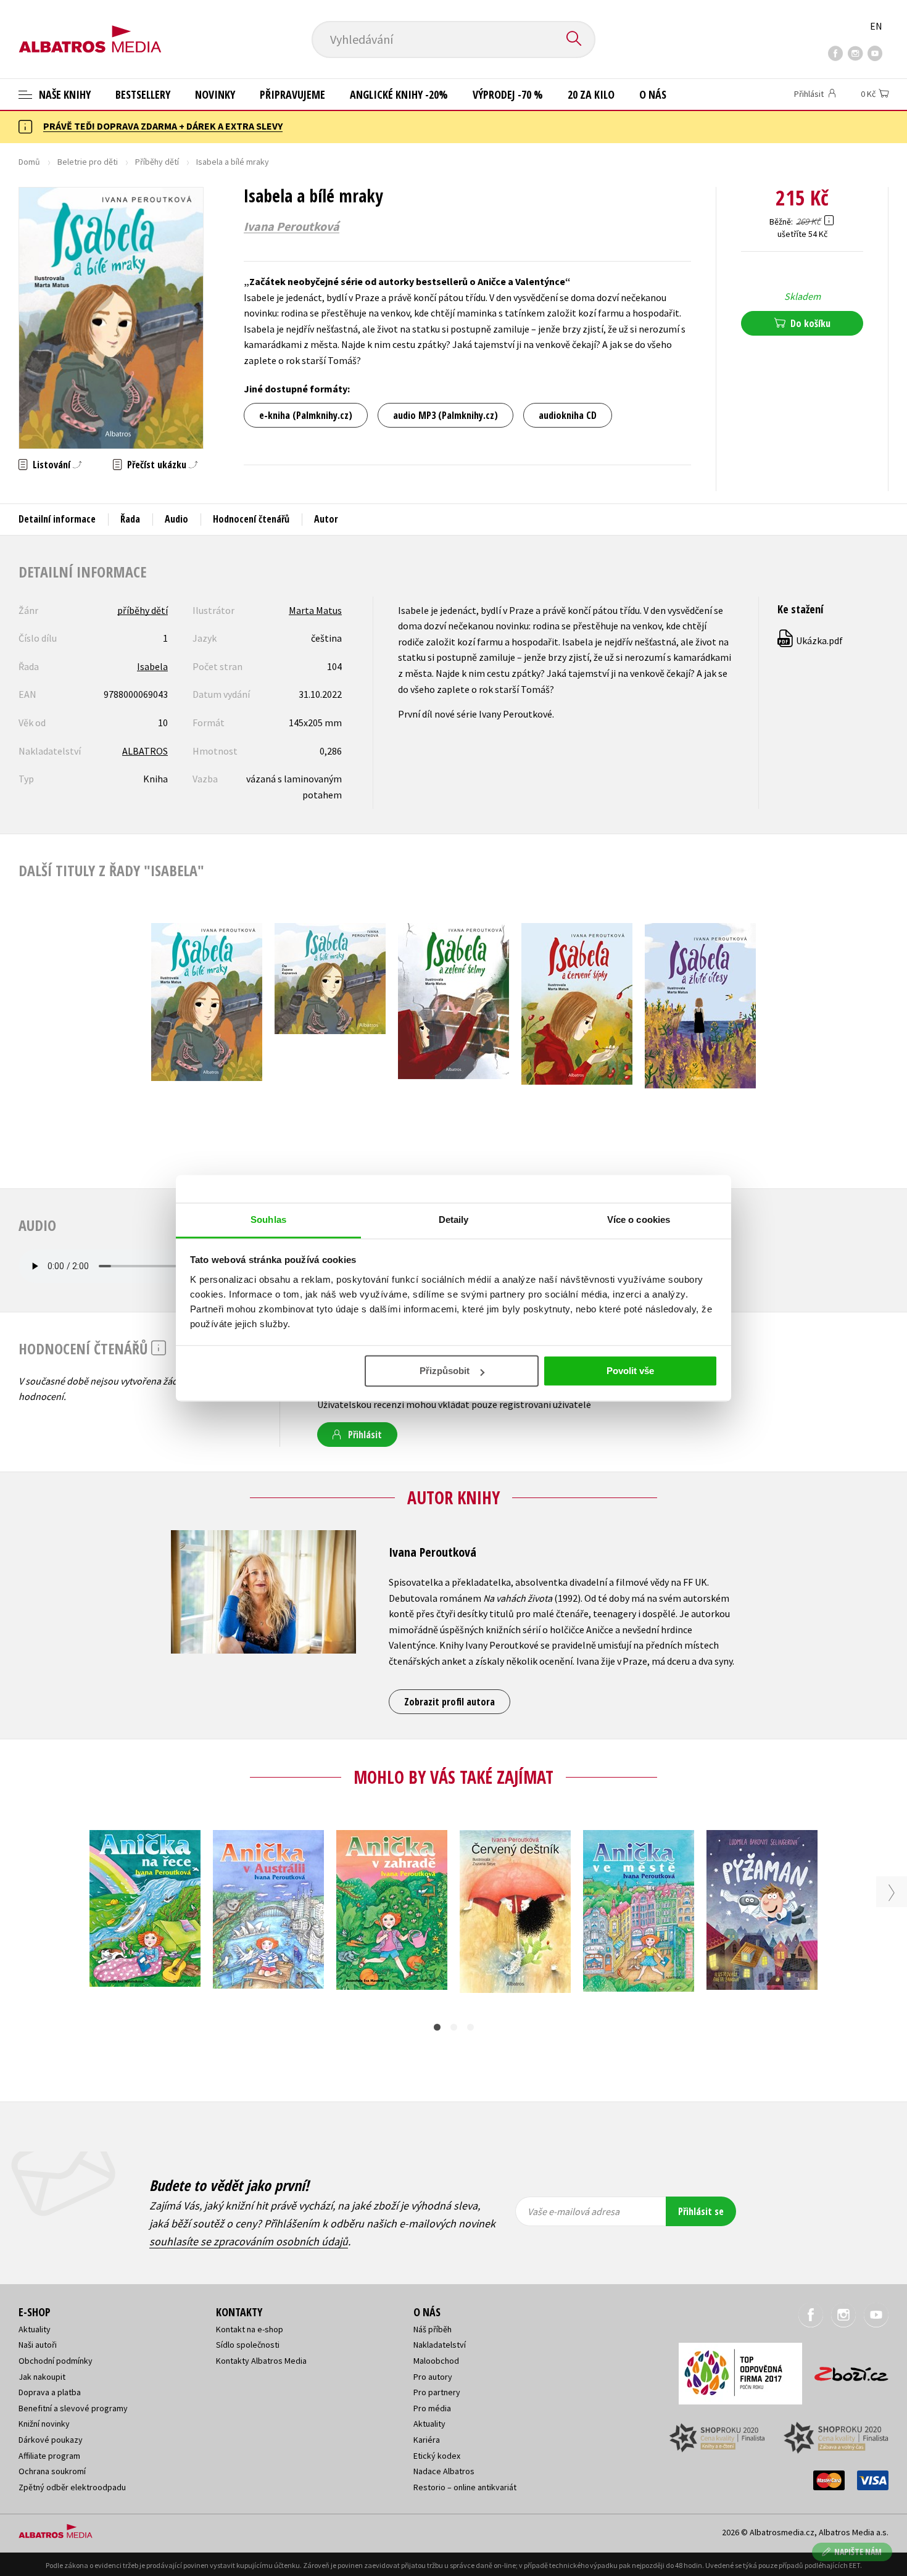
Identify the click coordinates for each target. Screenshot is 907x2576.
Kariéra (427, 2440)
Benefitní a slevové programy (73, 2408)
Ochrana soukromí (52, 2471)
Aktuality (35, 2329)
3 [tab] (470, 2027)
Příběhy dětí (157, 162)
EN (876, 26)
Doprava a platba (50, 2392)
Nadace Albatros (444, 2471)
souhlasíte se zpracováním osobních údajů (249, 2241)
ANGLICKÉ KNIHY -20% (399, 94)
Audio (176, 519)
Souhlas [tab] (268, 1220)
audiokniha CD (568, 415)
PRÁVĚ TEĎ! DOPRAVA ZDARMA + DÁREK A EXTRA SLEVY (163, 126)
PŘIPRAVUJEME (292, 94)
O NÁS (653, 94)
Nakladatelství (440, 2345)
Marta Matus (315, 610)
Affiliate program (49, 2456)
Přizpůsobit (445, 1371)
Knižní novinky (44, 2424)
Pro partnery (437, 2392)
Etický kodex (437, 2456)
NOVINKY (215, 94)
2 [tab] (454, 2027)
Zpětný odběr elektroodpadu (72, 2487)
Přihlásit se (701, 2211)
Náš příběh (433, 2329)
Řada (130, 519)
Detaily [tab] (454, 1220)
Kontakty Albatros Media (261, 2361)
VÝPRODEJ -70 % (508, 94)
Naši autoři (38, 2345)
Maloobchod (436, 2361)
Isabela (152, 666)
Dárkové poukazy (51, 2440)
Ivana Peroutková (292, 226)
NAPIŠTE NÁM (858, 2552)
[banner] (90, 29)
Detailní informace (57, 519)
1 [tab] (437, 2027)
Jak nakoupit (42, 2377)
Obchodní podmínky (56, 2361)
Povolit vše (630, 1371)
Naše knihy (64, 94)
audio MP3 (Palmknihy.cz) (445, 415)
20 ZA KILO (591, 94)
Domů (29, 162)
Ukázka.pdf (811, 640)
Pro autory (433, 2377)
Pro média (432, 2408)
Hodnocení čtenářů (251, 519)
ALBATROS (145, 751)
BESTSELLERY (143, 94)
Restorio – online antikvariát (465, 2487)
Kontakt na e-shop (250, 2329)
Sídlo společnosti (248, 2345)
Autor (326, 519)
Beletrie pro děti (88, 162)
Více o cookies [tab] (639, 1220)
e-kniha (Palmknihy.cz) (306, 415)
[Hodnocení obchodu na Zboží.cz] (845, 2370)
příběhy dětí (143, 610)
